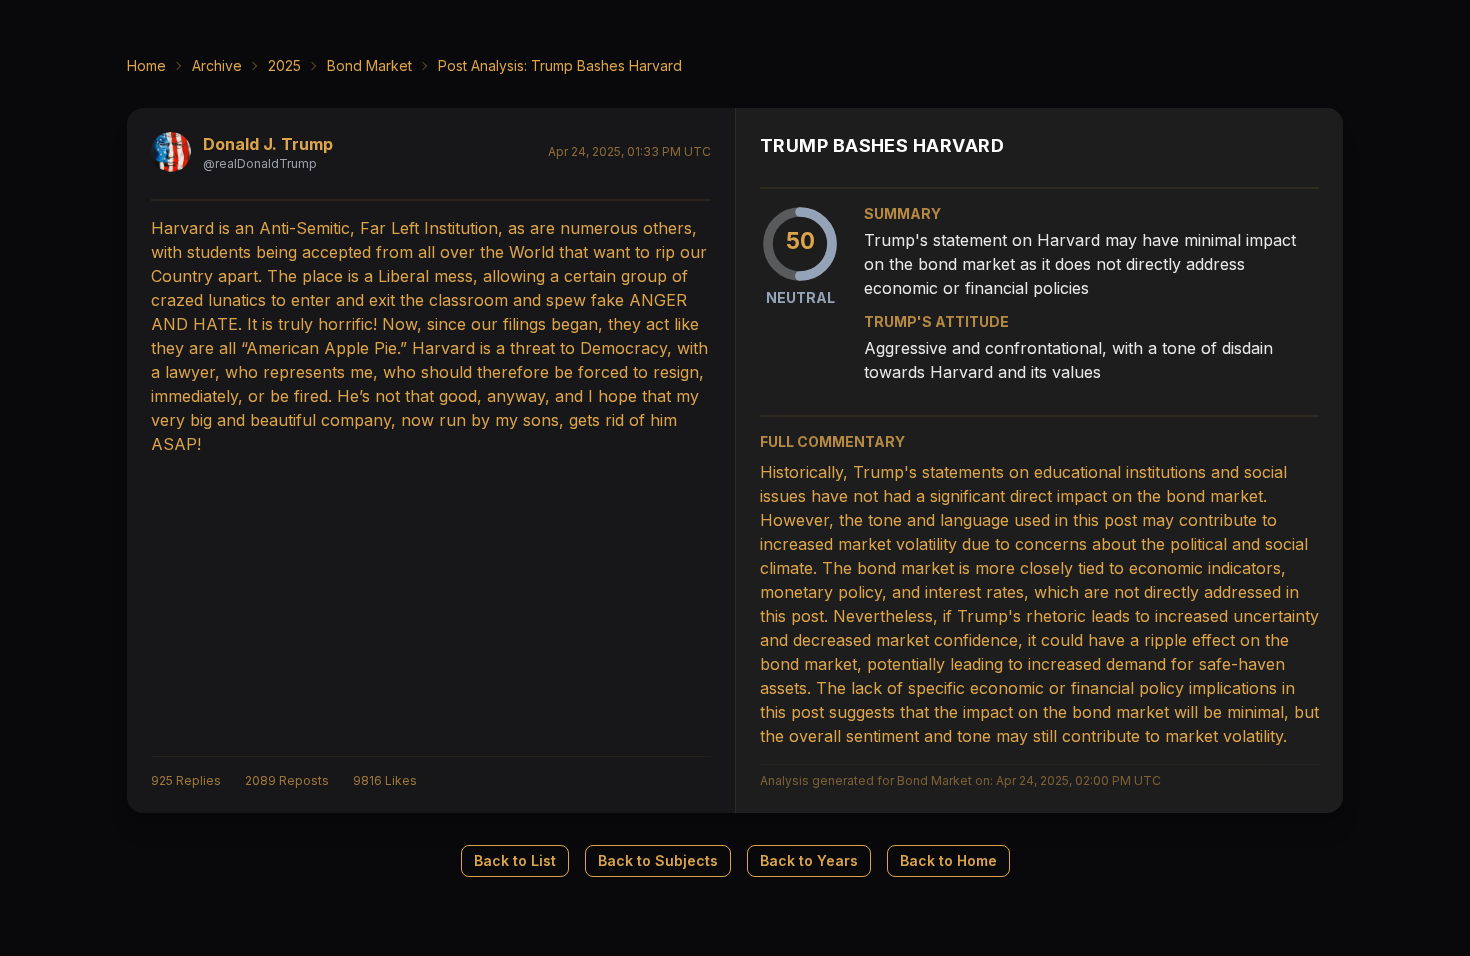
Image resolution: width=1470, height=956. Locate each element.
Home (146, 65)
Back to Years (809, 860)
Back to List (515, 860)
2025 (284, 65)
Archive (217, 65)
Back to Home (948, 860)
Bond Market (369, 65)
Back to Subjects (658, 860)
